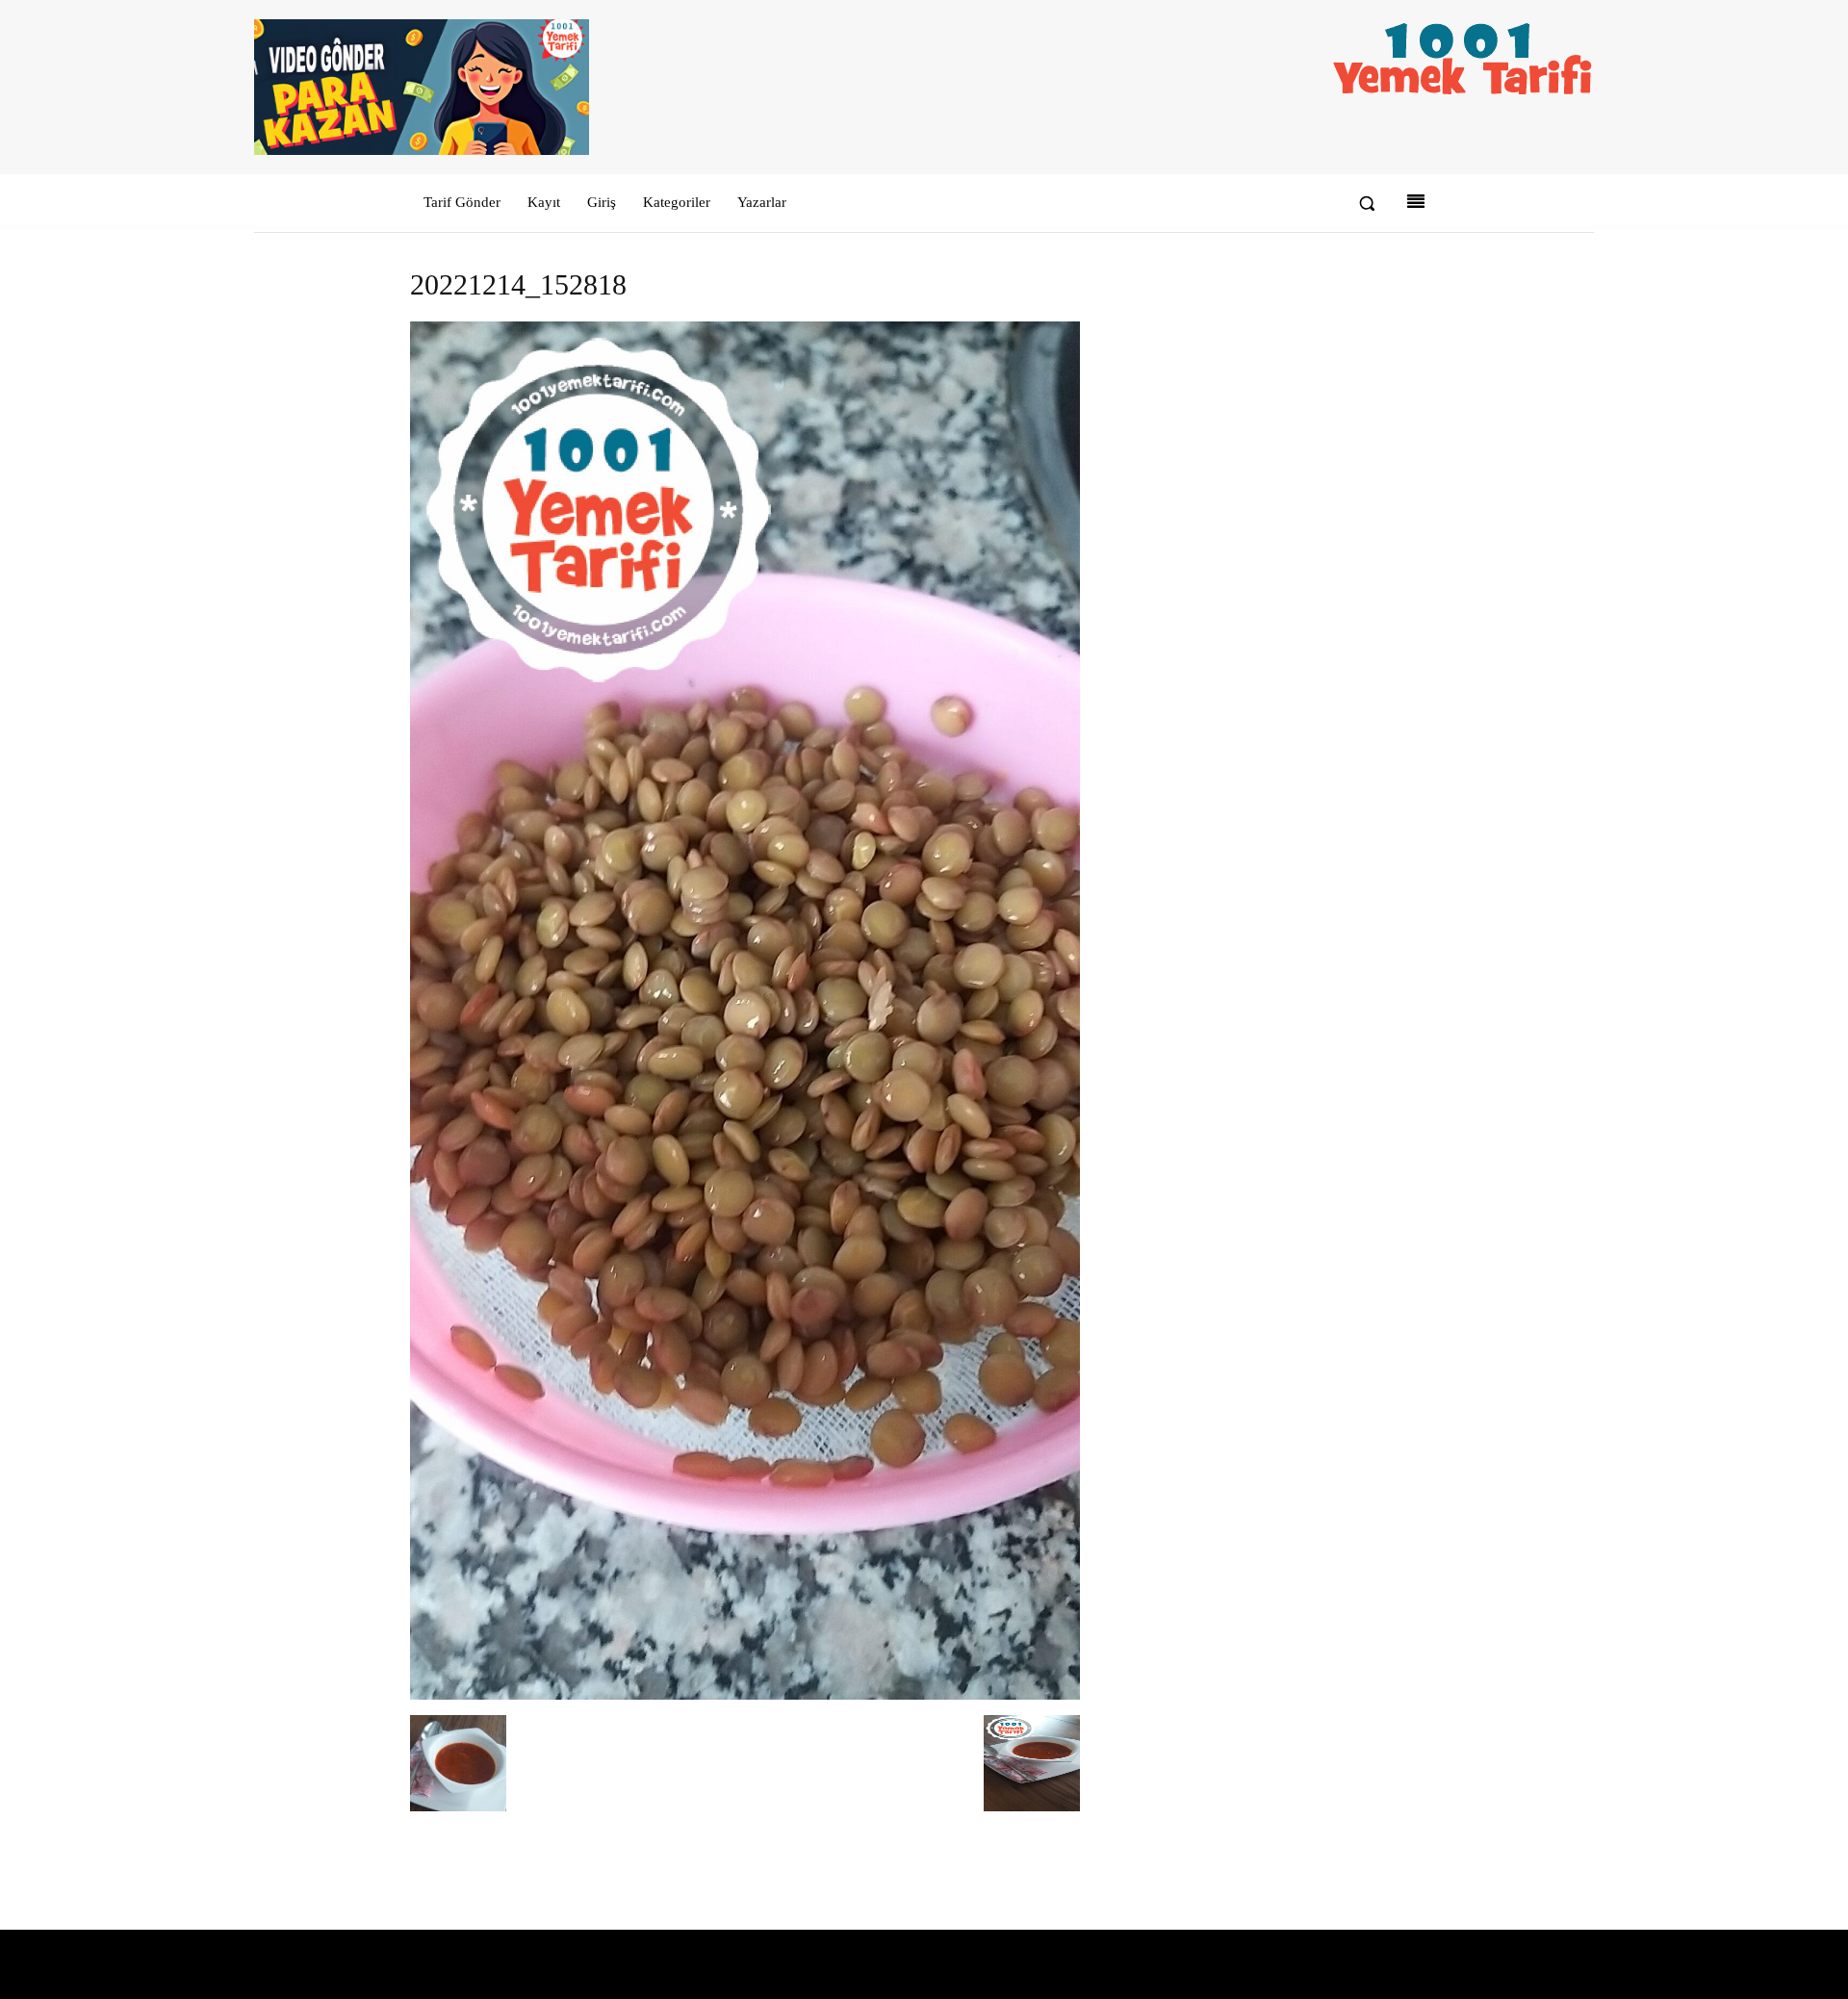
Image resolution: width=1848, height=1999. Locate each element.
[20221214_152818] (745, 1695)
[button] (1367, 203)
